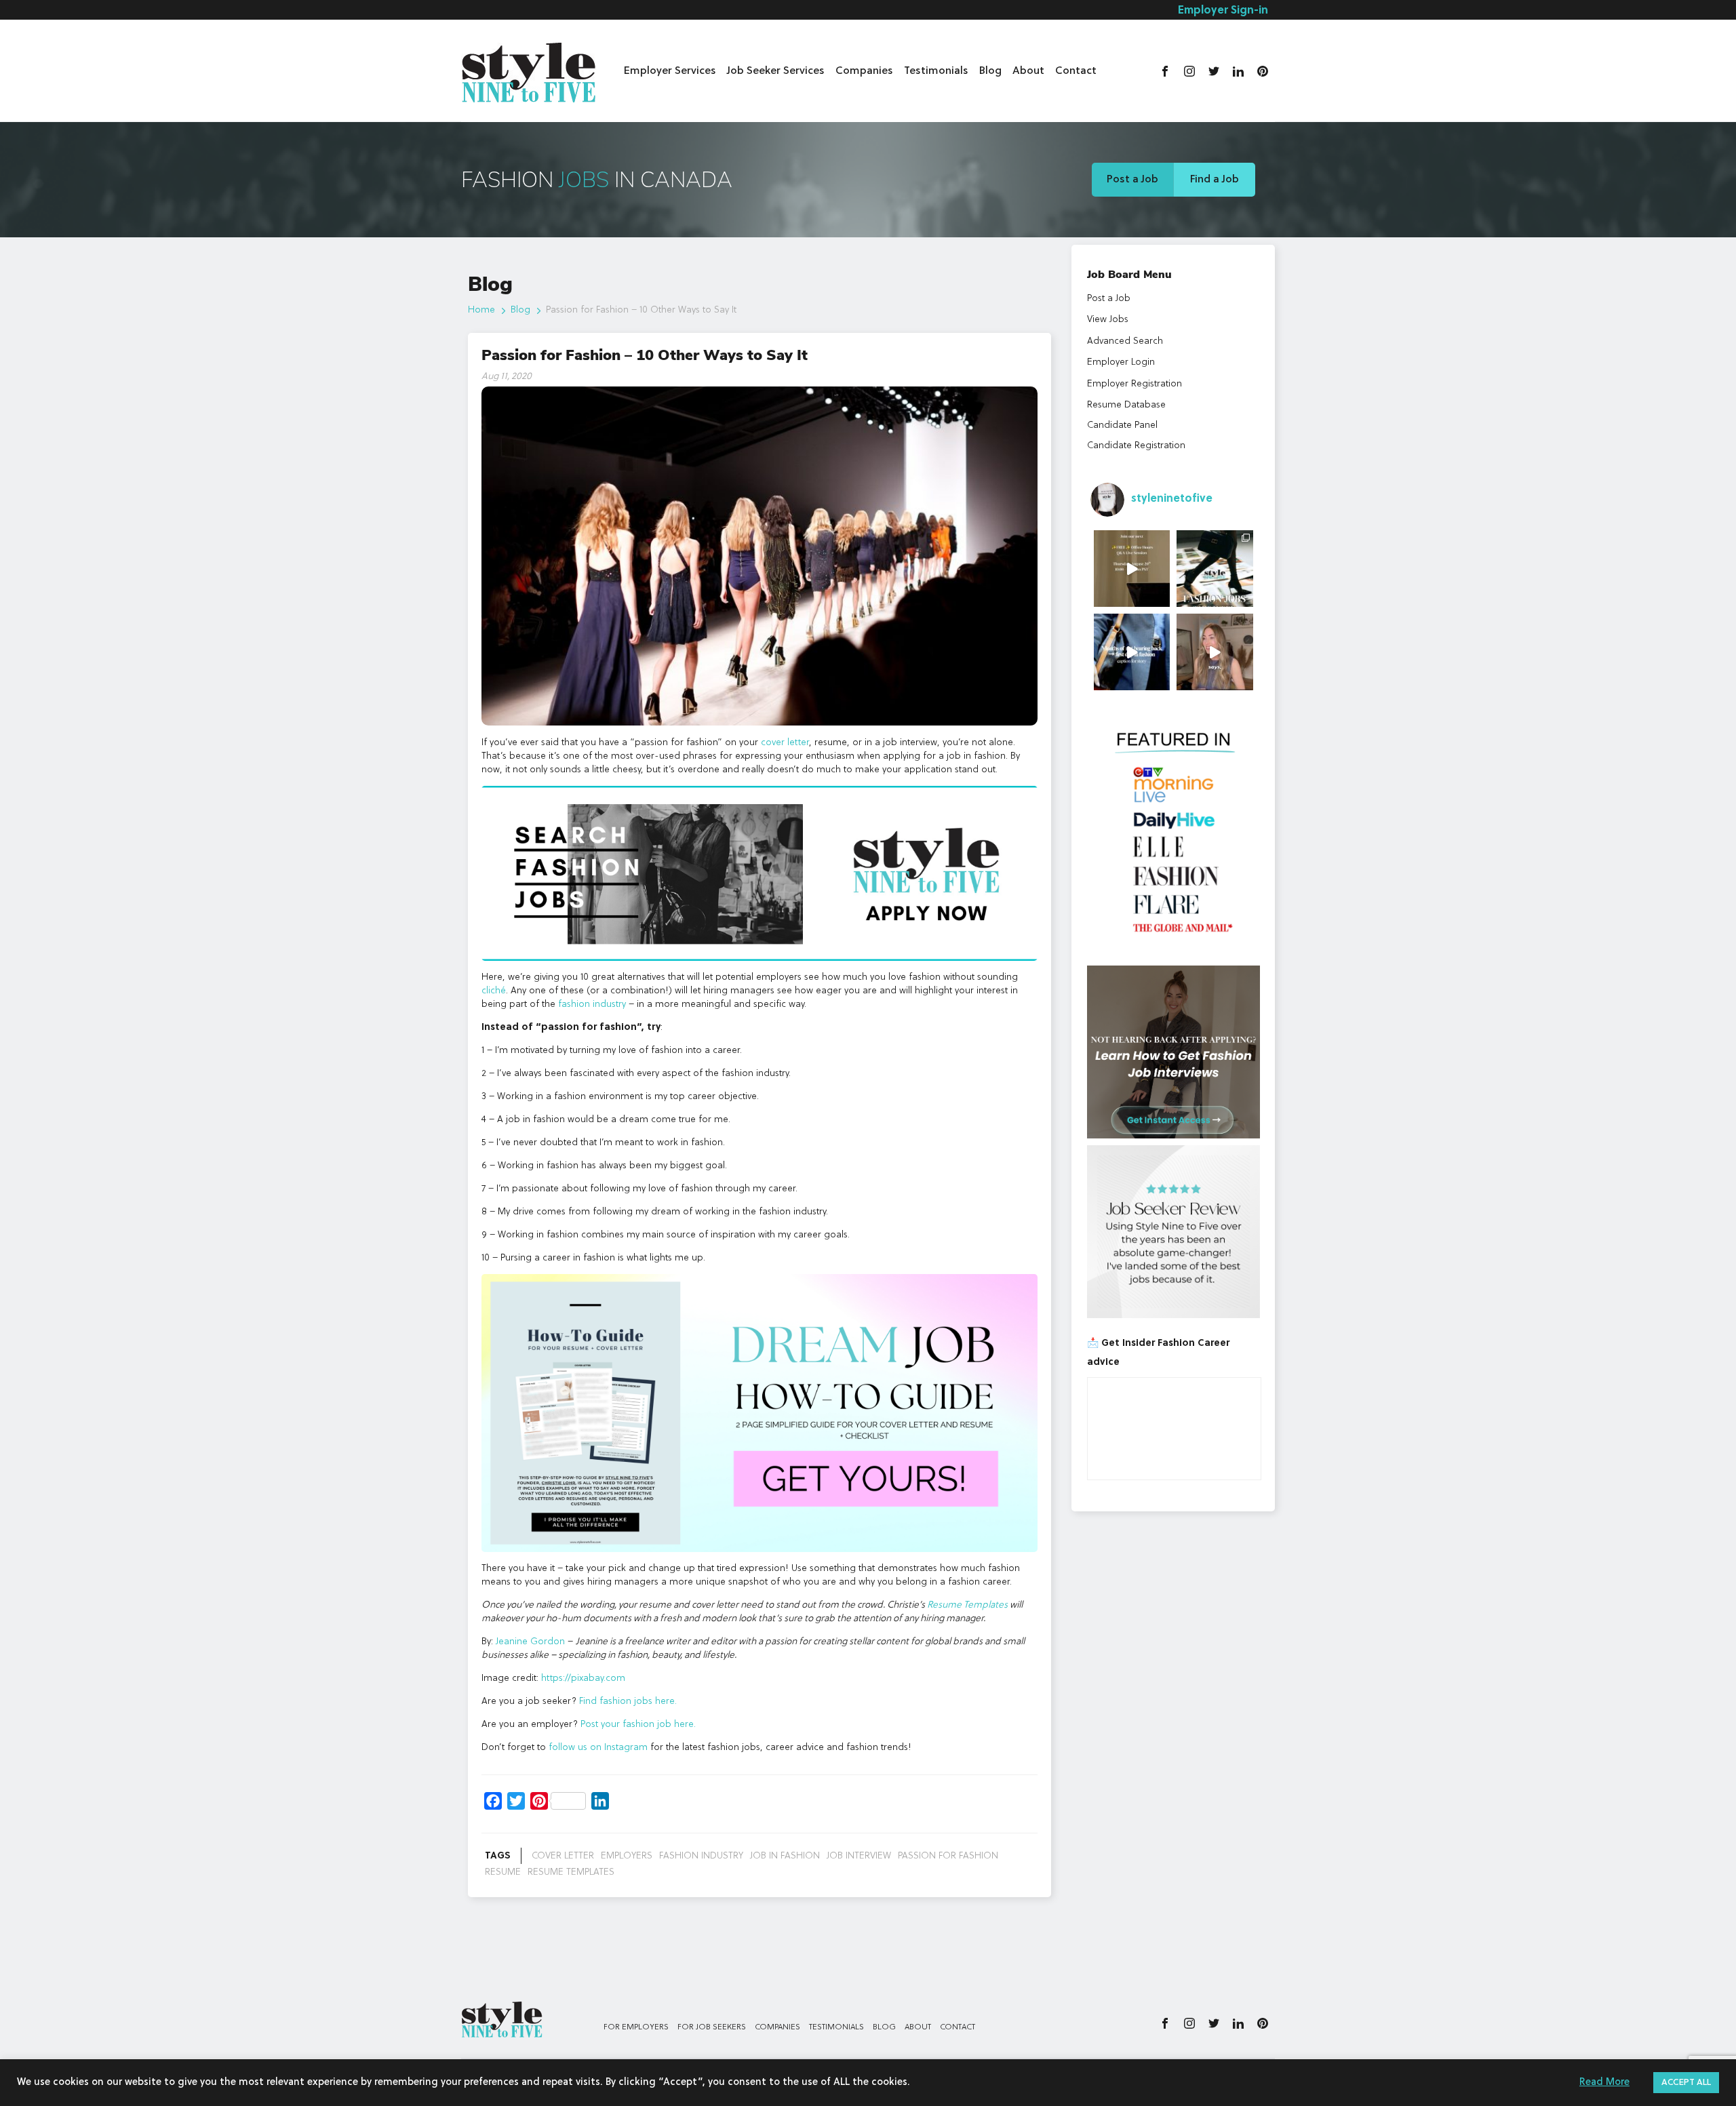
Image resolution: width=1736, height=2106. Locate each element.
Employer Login (1121, 362)
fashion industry (592, 1004)
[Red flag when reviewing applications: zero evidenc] (1215, 652)
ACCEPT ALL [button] (1686, 2083)
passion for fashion (948, 1856)
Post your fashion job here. (638, 1724)
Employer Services (670, 71)
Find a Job (1215, 180)
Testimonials (936, 71)
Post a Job (1132, 180)
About (1028, 71)
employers (627, 1856)
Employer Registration (1135, 384)
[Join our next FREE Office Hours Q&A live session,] (1132, 569)
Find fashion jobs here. (628, 1701)
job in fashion (785, 1856)
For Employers (636, 2027)
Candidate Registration (1136, 445)
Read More (1604, 2083)
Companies (864, 71)
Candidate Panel (1122, 425)
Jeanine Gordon (530, 1642)
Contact (1076, 71)
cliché (494, 991)
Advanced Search (1125, 341)
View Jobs (1108, 319)
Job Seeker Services (776, 71)
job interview (859, 1856)
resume (503, 1872)
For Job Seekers (712, 2027)
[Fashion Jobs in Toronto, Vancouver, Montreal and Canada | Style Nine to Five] (529, 69)
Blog (990, 71)
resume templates (571, 1872)
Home (481, 310)
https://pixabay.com (582, 1678)
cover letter (785, 742)
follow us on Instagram (599, 1747)
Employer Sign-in (1223, 11)
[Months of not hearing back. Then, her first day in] (1132, 652)
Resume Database (1126, 405)
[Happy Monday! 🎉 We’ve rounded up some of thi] (1215, 569)
